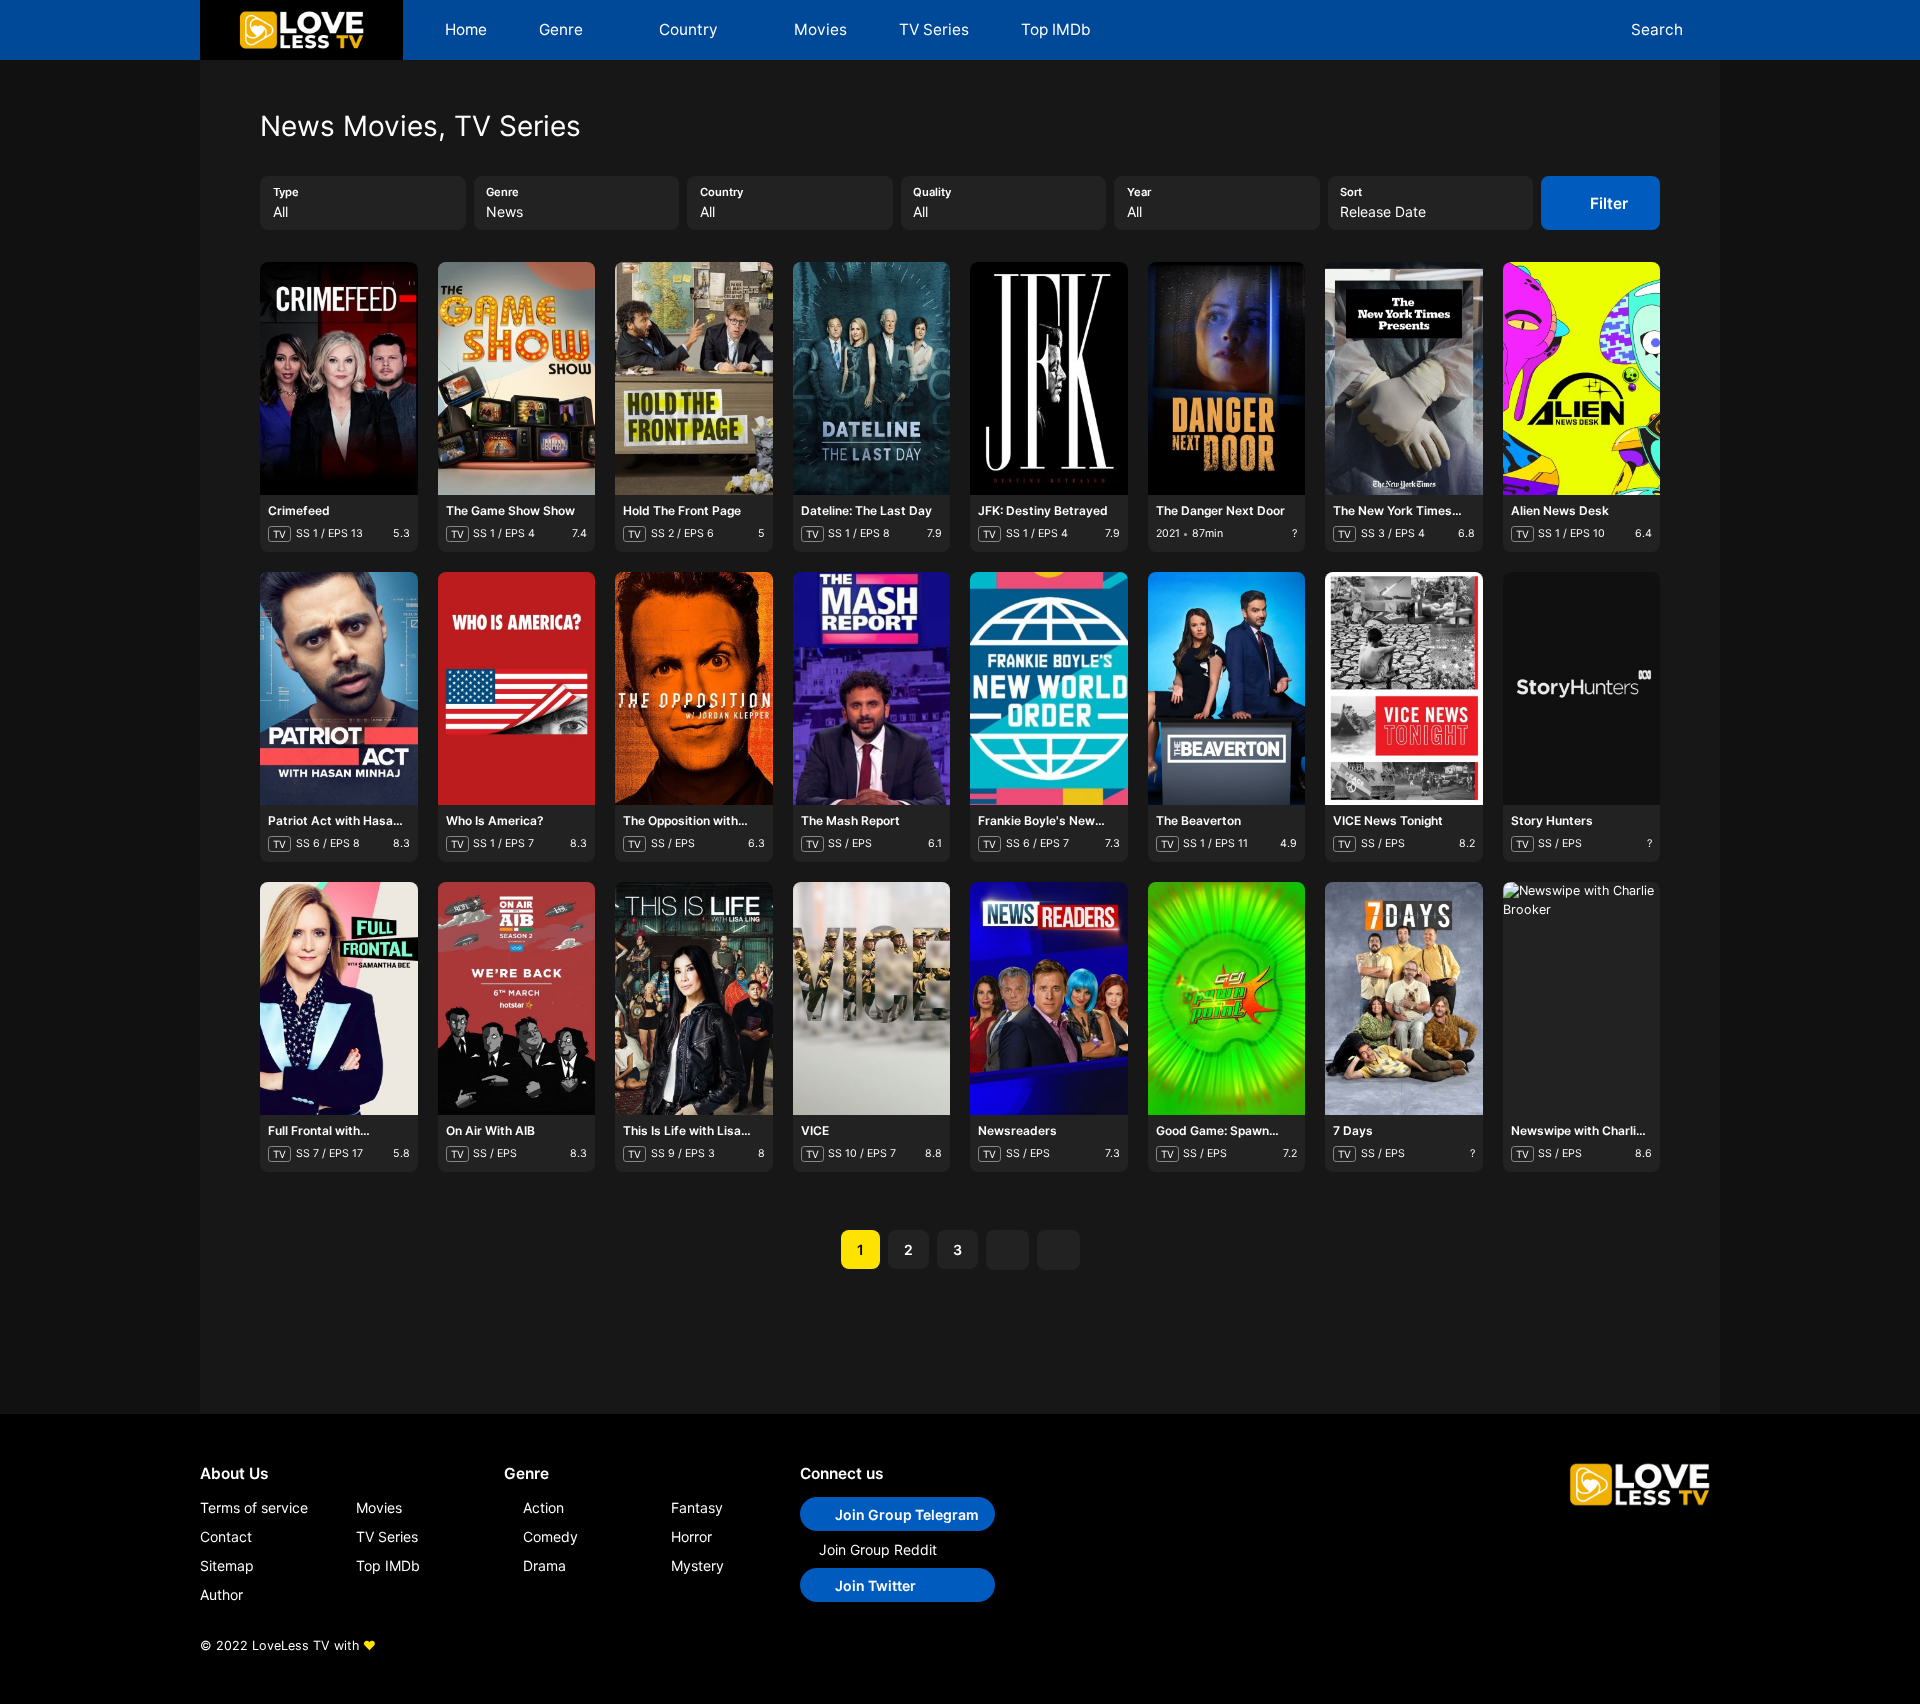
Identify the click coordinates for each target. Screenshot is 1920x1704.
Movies (820, 29)
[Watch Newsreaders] (1022, 1022)
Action (543, 1507)
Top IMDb (1056, 29)
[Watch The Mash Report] (844, 712)
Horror (691, 1536)
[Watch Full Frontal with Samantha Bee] (312, 1022)
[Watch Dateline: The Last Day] (844, 402)
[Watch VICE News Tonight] (1377, 712)
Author (221, 1594)
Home (466, 29)
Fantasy (697, 1507)
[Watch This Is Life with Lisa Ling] (667, 1022)
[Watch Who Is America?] (489, 712)
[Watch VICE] (844, 1022)
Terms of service (254, 1507)
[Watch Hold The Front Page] (667, 402)
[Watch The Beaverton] (1199, 712)
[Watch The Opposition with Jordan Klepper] (667, 712)
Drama (544, 1565)
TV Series (934, 29)
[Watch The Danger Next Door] (1199, 402)
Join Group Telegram (907, 1514)
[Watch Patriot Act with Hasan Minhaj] (312, 712)
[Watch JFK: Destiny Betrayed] (1022, 402)
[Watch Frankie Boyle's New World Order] (1022, 712)
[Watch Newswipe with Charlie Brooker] (1554, 1022)
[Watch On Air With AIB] (489, 1022)
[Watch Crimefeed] (312, 402)
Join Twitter (875, 1585)
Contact (226, 1536)
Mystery (697, 1565)
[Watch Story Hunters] (1554, 712)
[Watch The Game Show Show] (489, 402)
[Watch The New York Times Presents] (1377, 402)
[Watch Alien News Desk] (1554, 402)
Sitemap (227, 1565)
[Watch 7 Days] (1377, 1022)
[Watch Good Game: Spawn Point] (1199, 1022)
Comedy (550, 1536)
